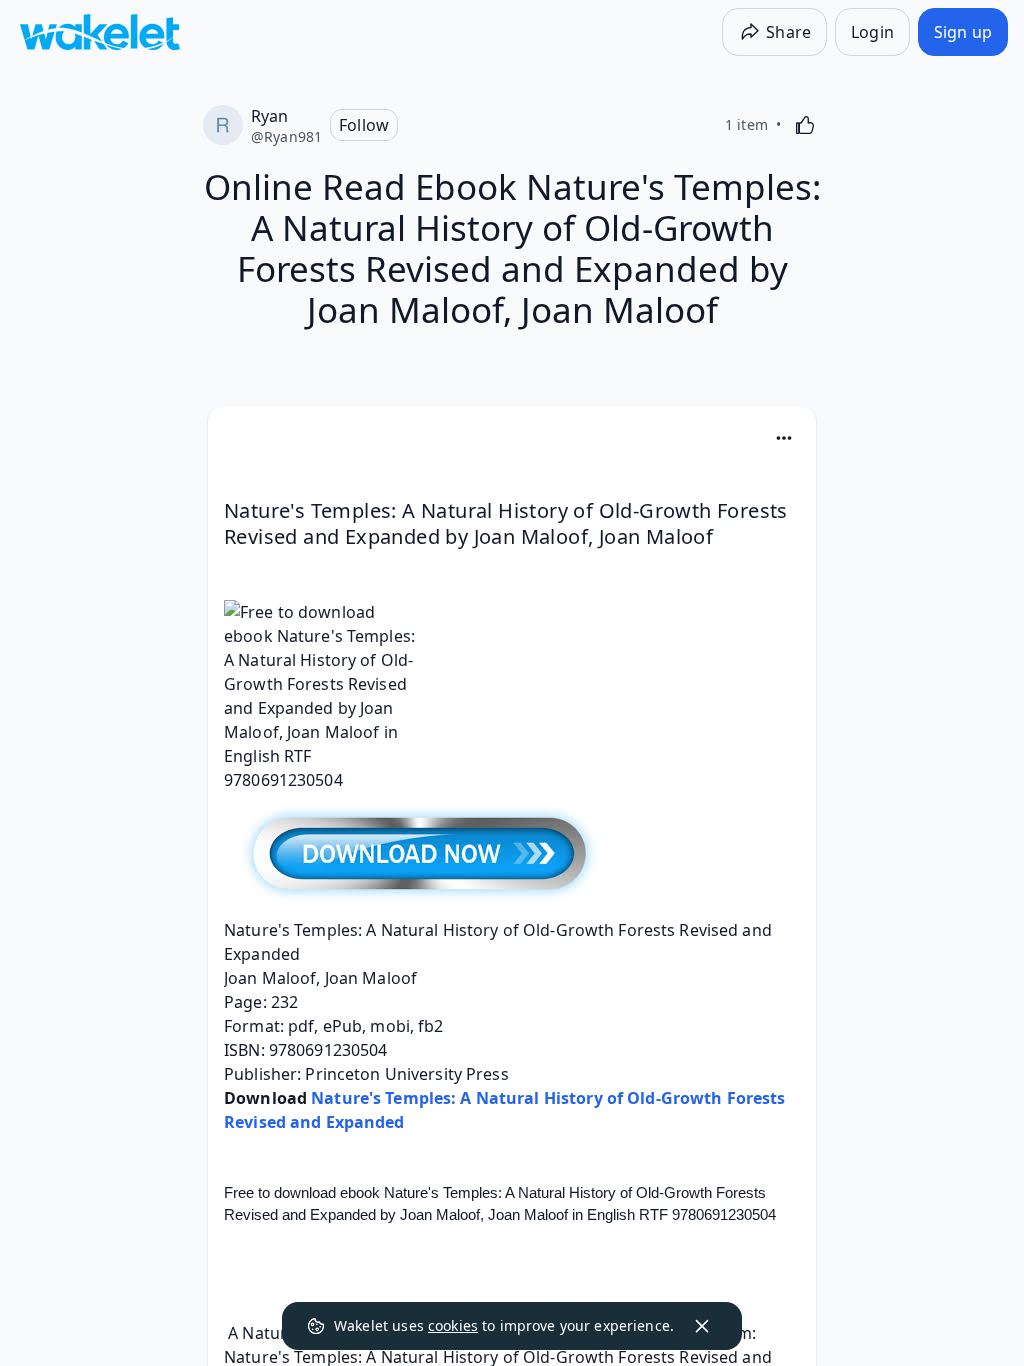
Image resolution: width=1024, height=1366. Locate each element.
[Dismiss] (702, 1326)
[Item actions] (784, 438)
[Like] (805, 125)
